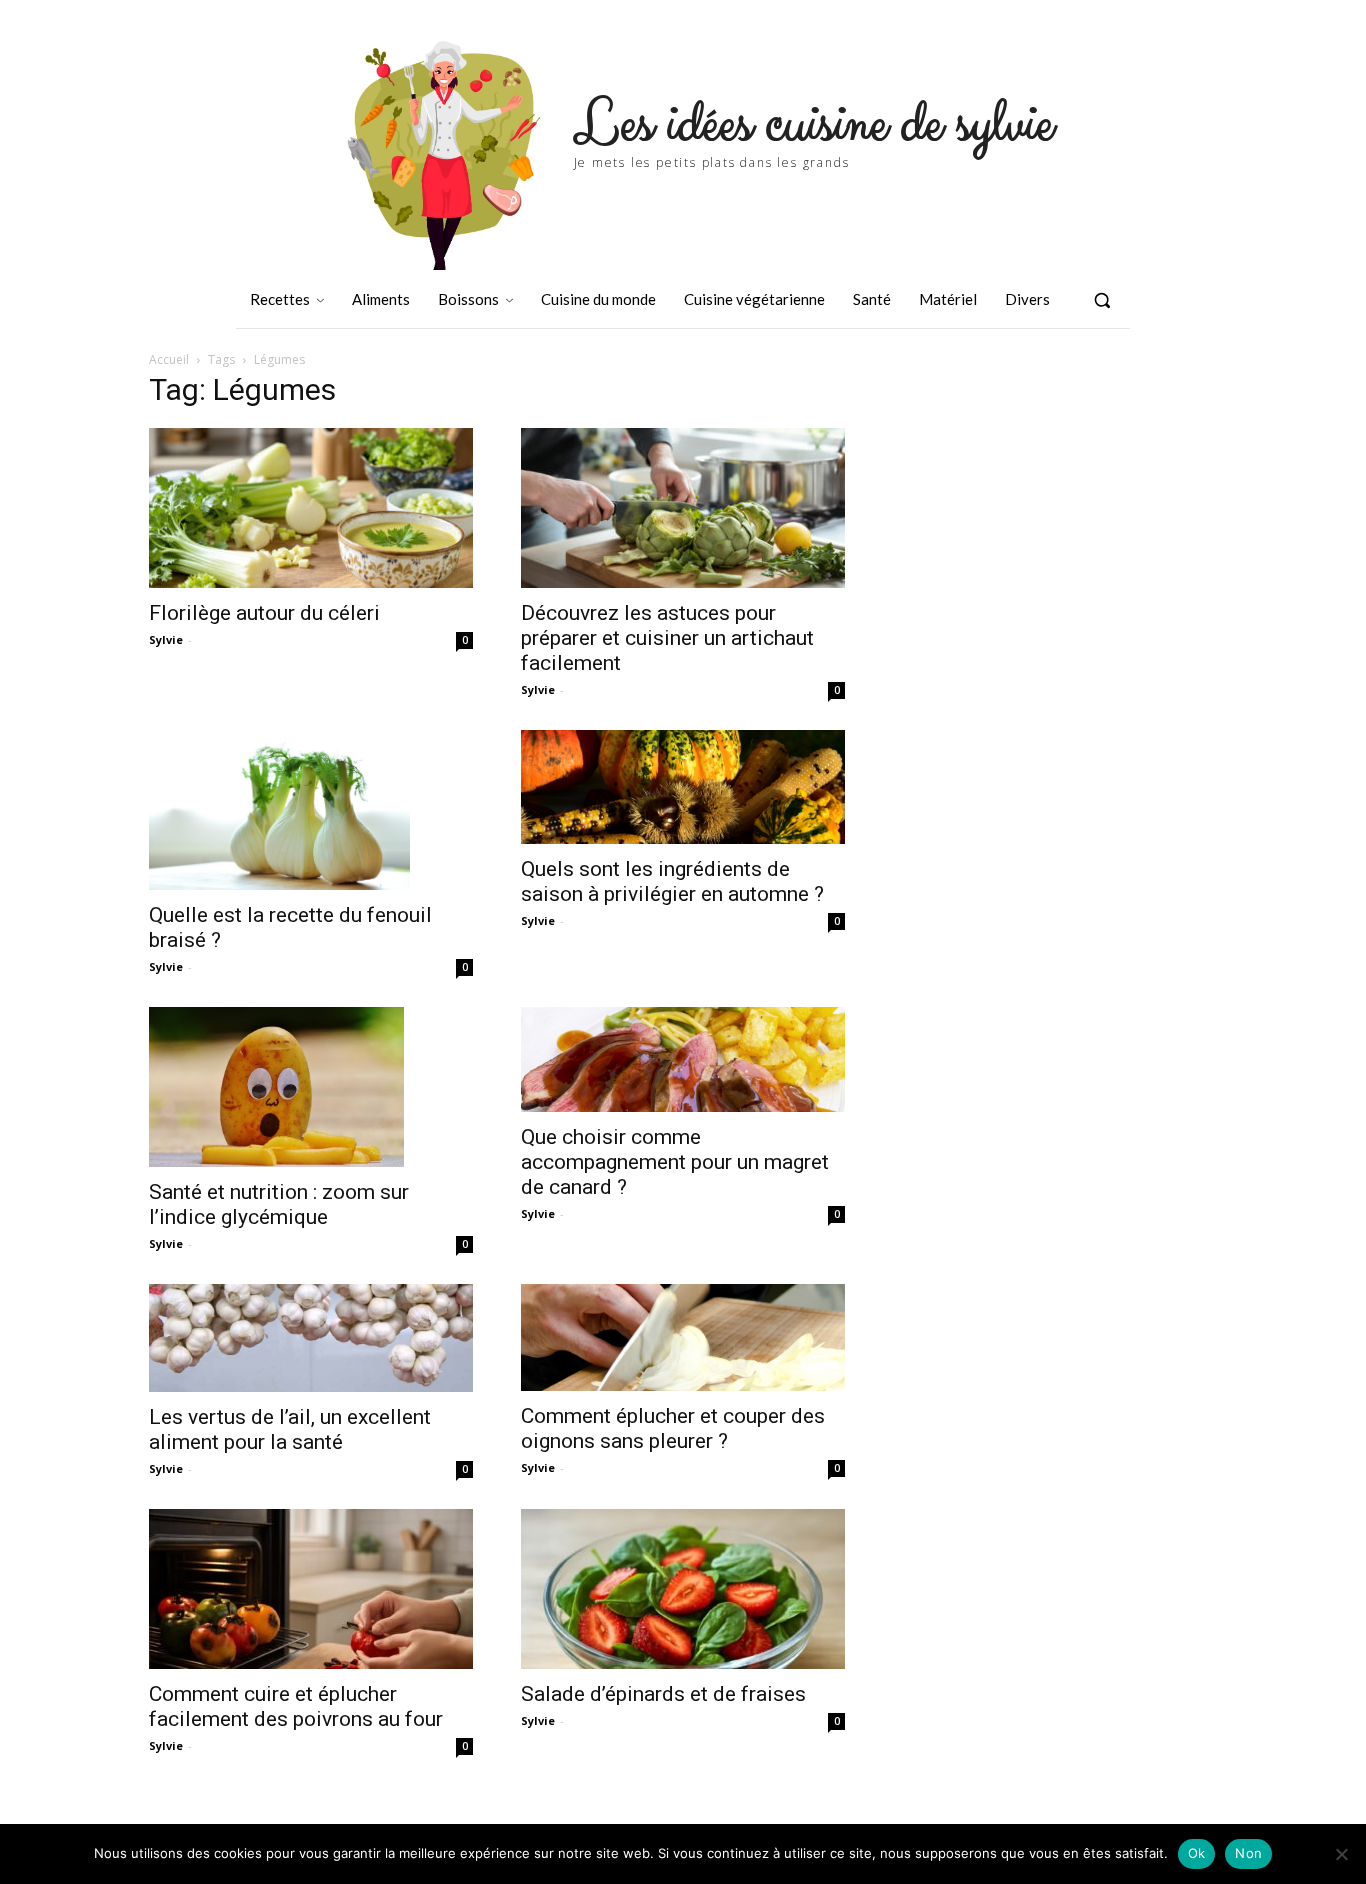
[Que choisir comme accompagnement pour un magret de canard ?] (683, 1059)
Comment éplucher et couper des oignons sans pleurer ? (673, 1428)
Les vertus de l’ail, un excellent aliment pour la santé (290, 1429)
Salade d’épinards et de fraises (663, 1694)
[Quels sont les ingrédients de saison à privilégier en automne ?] (683, 787)
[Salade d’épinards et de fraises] (683, 1589)
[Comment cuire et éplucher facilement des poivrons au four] (311, 1589)
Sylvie (166, 639)
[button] (1102, 300)
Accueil (169, 359)
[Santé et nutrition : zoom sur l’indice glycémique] (311, 1087)
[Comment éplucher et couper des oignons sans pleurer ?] (683, 1337)
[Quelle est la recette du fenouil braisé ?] (311, 810)
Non (1248, 1853)
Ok (1197, 1853)
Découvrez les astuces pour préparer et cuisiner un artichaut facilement (667, 638)
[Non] (1341, 1854)
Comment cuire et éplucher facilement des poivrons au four (296, 1706)
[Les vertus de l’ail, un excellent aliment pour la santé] (311, 1338)
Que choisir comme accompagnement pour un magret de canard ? (675, 1162)
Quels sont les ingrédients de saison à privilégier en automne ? (672, 881)
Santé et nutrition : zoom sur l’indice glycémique (279, 1204)
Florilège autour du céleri (264, 613)
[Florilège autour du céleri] (311, 508)
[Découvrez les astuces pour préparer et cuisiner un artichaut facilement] (683, 508)
